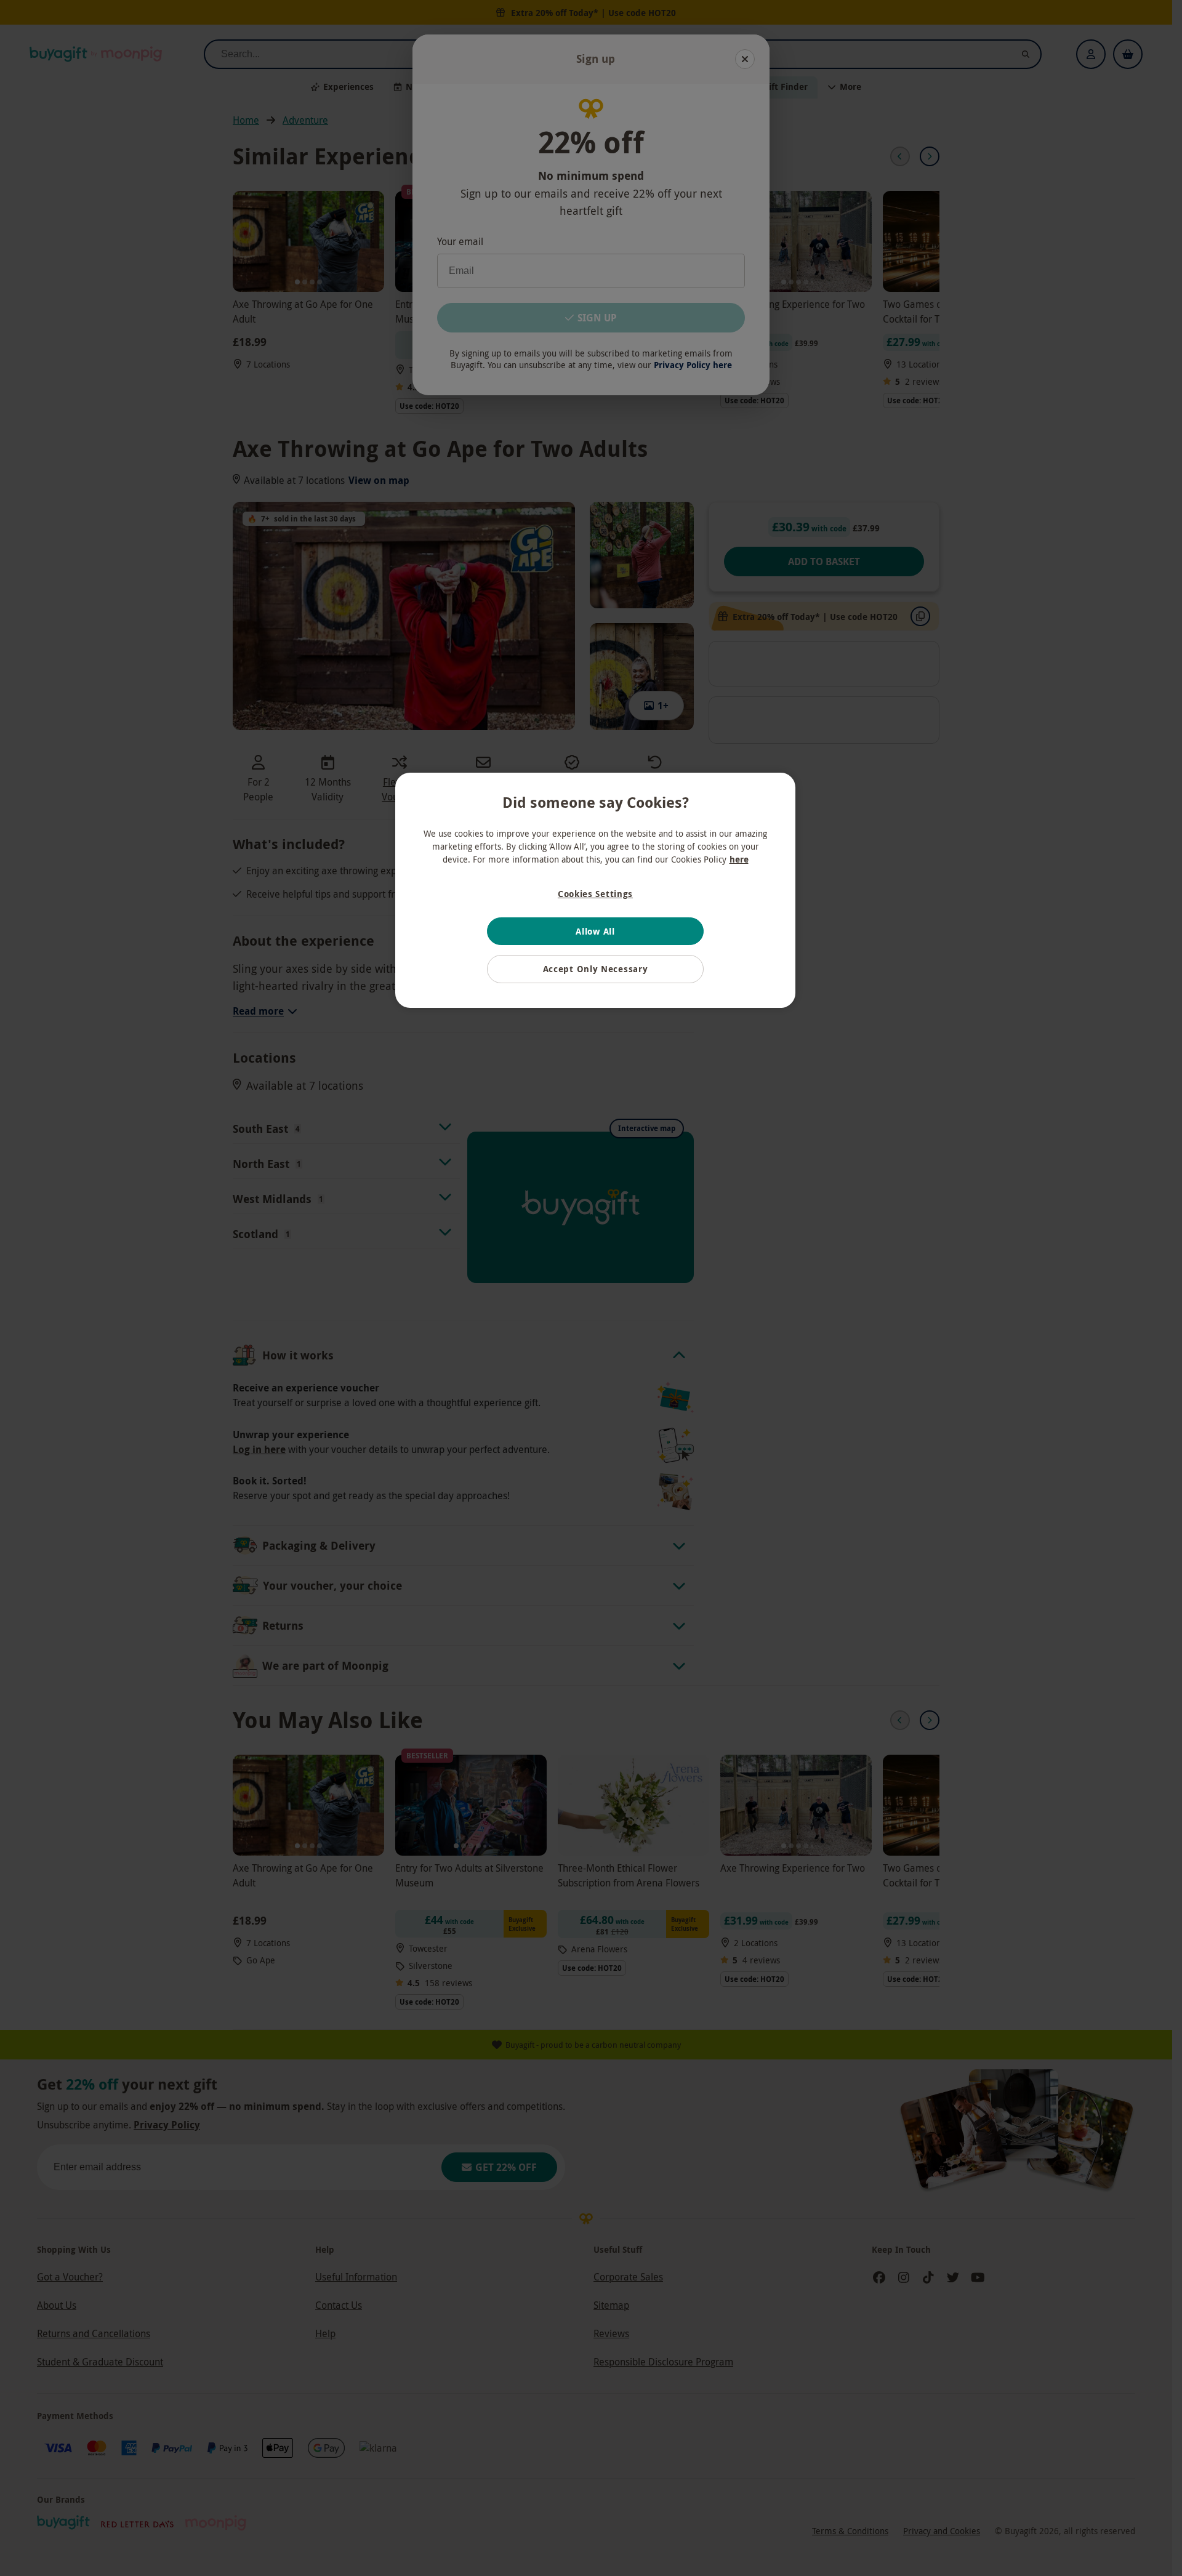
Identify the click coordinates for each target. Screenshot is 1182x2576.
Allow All (595, 931)
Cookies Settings (595, 894)
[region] (595, 890)
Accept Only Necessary (596, 969)
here (739, 859)
